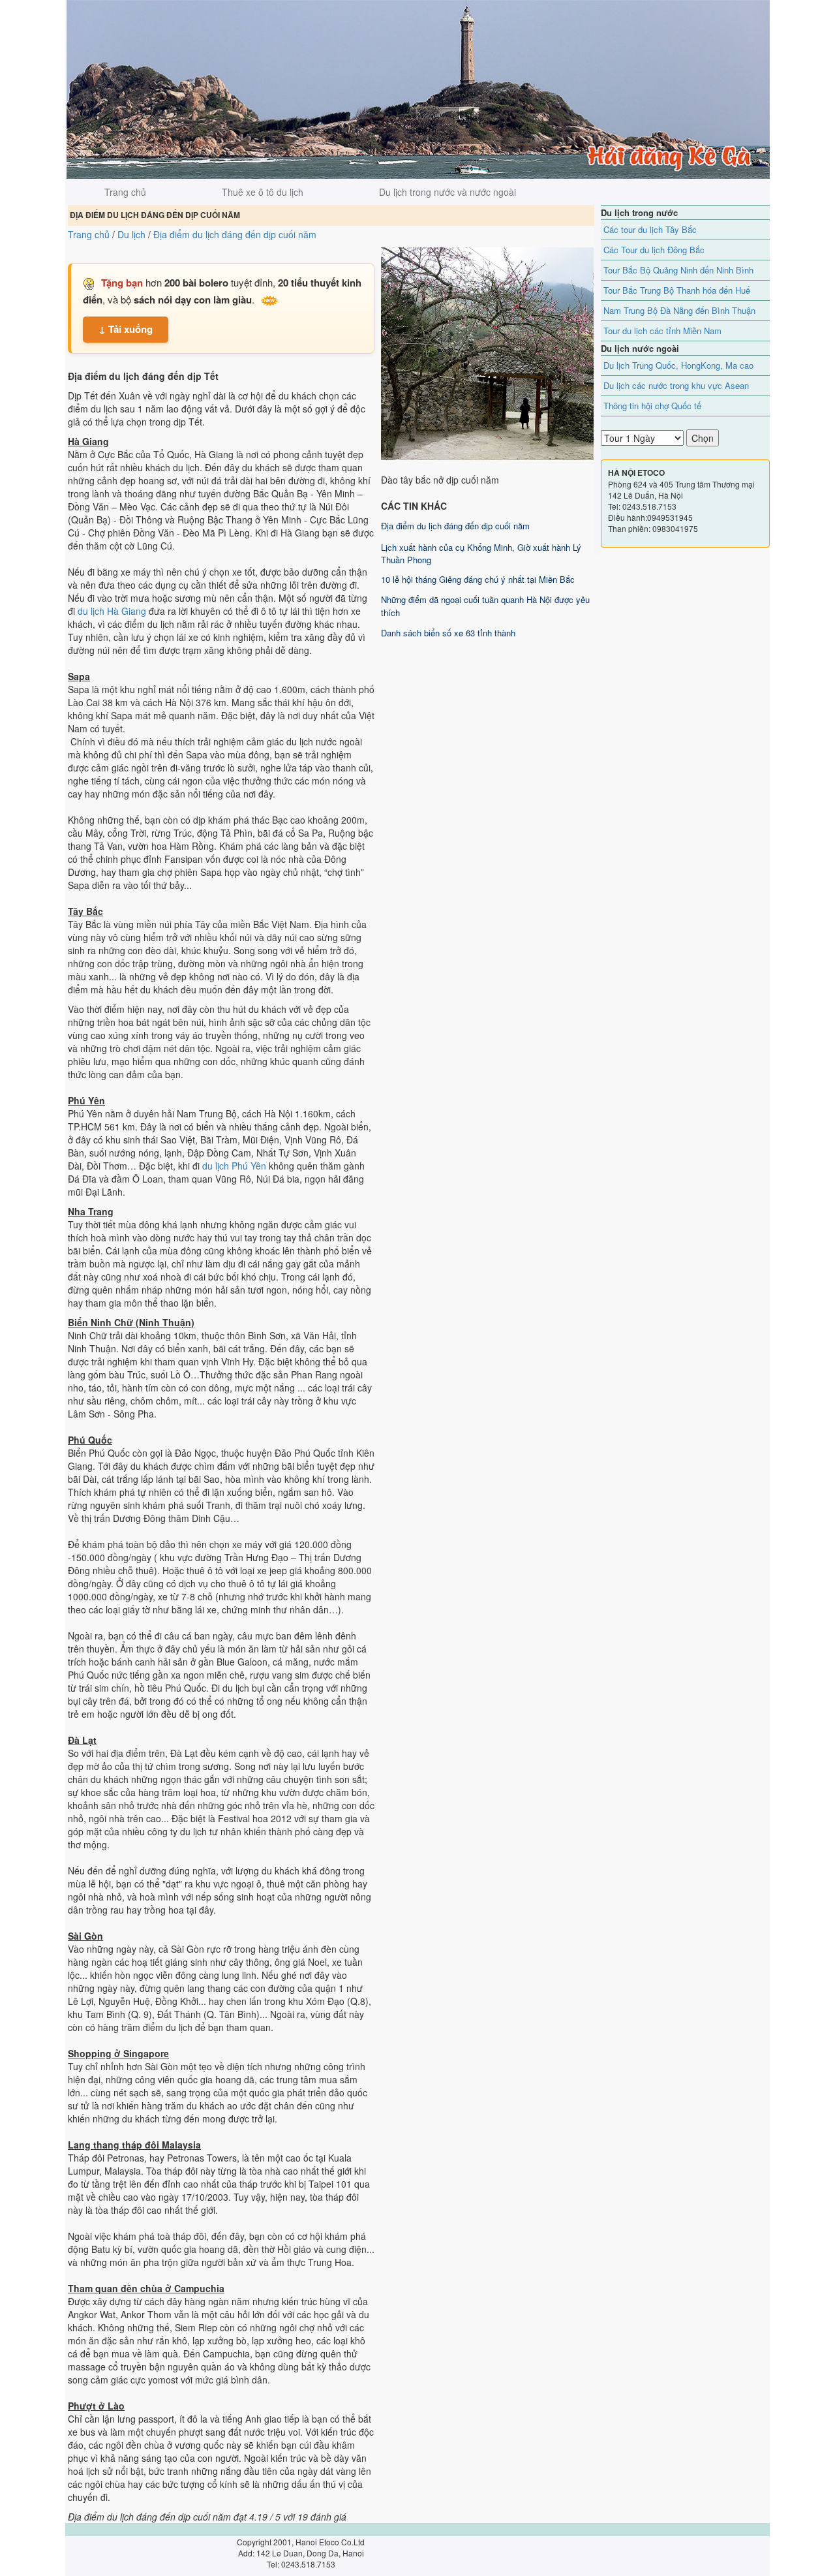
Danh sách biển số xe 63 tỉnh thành (448, 633)
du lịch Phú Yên (234, 1166)
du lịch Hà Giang (112, 611)
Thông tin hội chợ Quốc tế (652, 406)
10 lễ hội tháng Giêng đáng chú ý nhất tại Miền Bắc (478, 579)
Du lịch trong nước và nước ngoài (448, 192)
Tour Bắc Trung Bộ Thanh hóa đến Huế (677, 290)
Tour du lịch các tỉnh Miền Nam (662, 331)
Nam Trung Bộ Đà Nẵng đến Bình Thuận (679, 310)
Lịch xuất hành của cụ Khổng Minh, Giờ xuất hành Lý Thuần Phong (481, 553)
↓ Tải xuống (126, 329)
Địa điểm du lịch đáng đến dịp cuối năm (455, 526)
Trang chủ (125, 192)
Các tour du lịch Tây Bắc (650, 229)
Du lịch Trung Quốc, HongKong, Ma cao (678, 365)
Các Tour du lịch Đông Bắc (654, 250)
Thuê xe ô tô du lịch (263, 192)
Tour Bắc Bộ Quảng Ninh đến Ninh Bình (678, 270)
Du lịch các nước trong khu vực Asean (676, 385)
